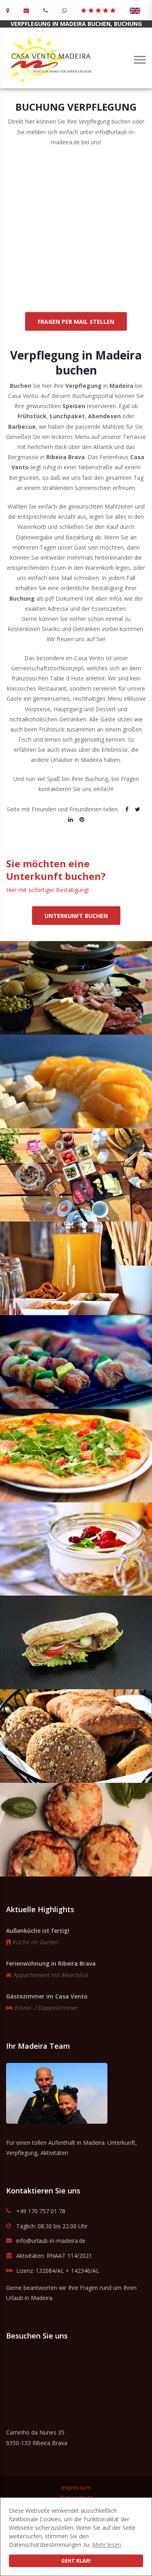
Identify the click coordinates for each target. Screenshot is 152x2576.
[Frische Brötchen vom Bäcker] (76, 1736)
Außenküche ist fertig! (38, 1931)
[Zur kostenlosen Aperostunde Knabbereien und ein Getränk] (76, 1268)
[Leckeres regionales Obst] (76, 1082)
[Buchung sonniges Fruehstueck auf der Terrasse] (76, 1175)
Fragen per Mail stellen (76, 322)
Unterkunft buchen (76, 916)
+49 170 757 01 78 (41, 2211)
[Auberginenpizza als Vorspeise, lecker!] (76, 1830)
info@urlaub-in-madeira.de (51, 2241)
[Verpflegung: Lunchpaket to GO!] (76, 1642)
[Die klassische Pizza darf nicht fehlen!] (76, 1456)
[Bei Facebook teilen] (127, 809)
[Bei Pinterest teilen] (82, 819)
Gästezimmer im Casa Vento (47, 1996)
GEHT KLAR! (76, 2561)
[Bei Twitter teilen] (138, 809)
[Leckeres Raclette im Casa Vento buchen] (76, 988)
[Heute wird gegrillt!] (76, 1362)
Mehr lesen (107, 2545)
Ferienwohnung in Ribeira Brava (51, 1963)
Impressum (76, 2487)
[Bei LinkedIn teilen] (71, 819)
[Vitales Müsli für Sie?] (76, 1549)
